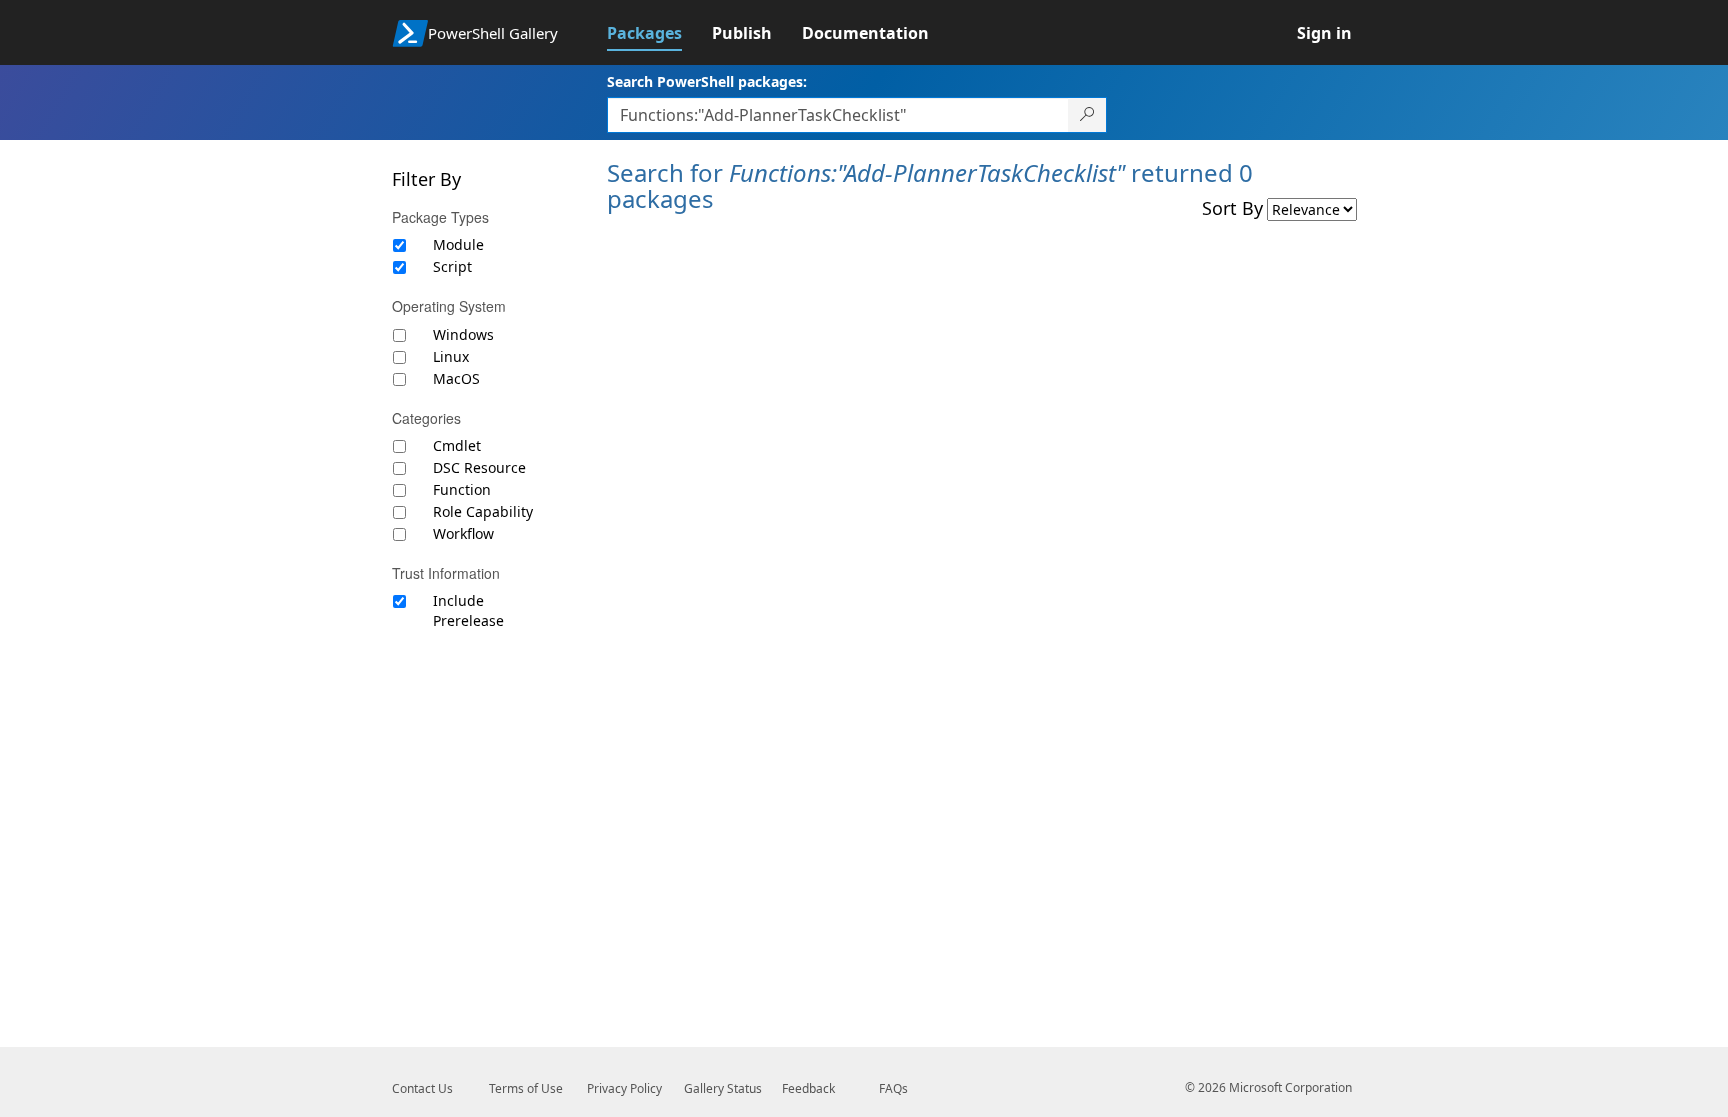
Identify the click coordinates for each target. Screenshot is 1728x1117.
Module (458, 244)
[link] (659, 33)
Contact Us (422, 1088)
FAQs (893, 1088)
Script (452, 266)
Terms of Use (526, 1088)
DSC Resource (479, 467)
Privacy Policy (624, 1088)
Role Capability (483, 511)
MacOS (456, 378)
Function (462, 489)
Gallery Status (723, 1088)
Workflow (463, 533)
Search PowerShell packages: (707, 81)
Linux (451, 356)
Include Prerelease (468, 610)
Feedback (808, 1088)
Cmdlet (457, 445)
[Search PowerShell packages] (1087, 115)
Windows (463, 334)
